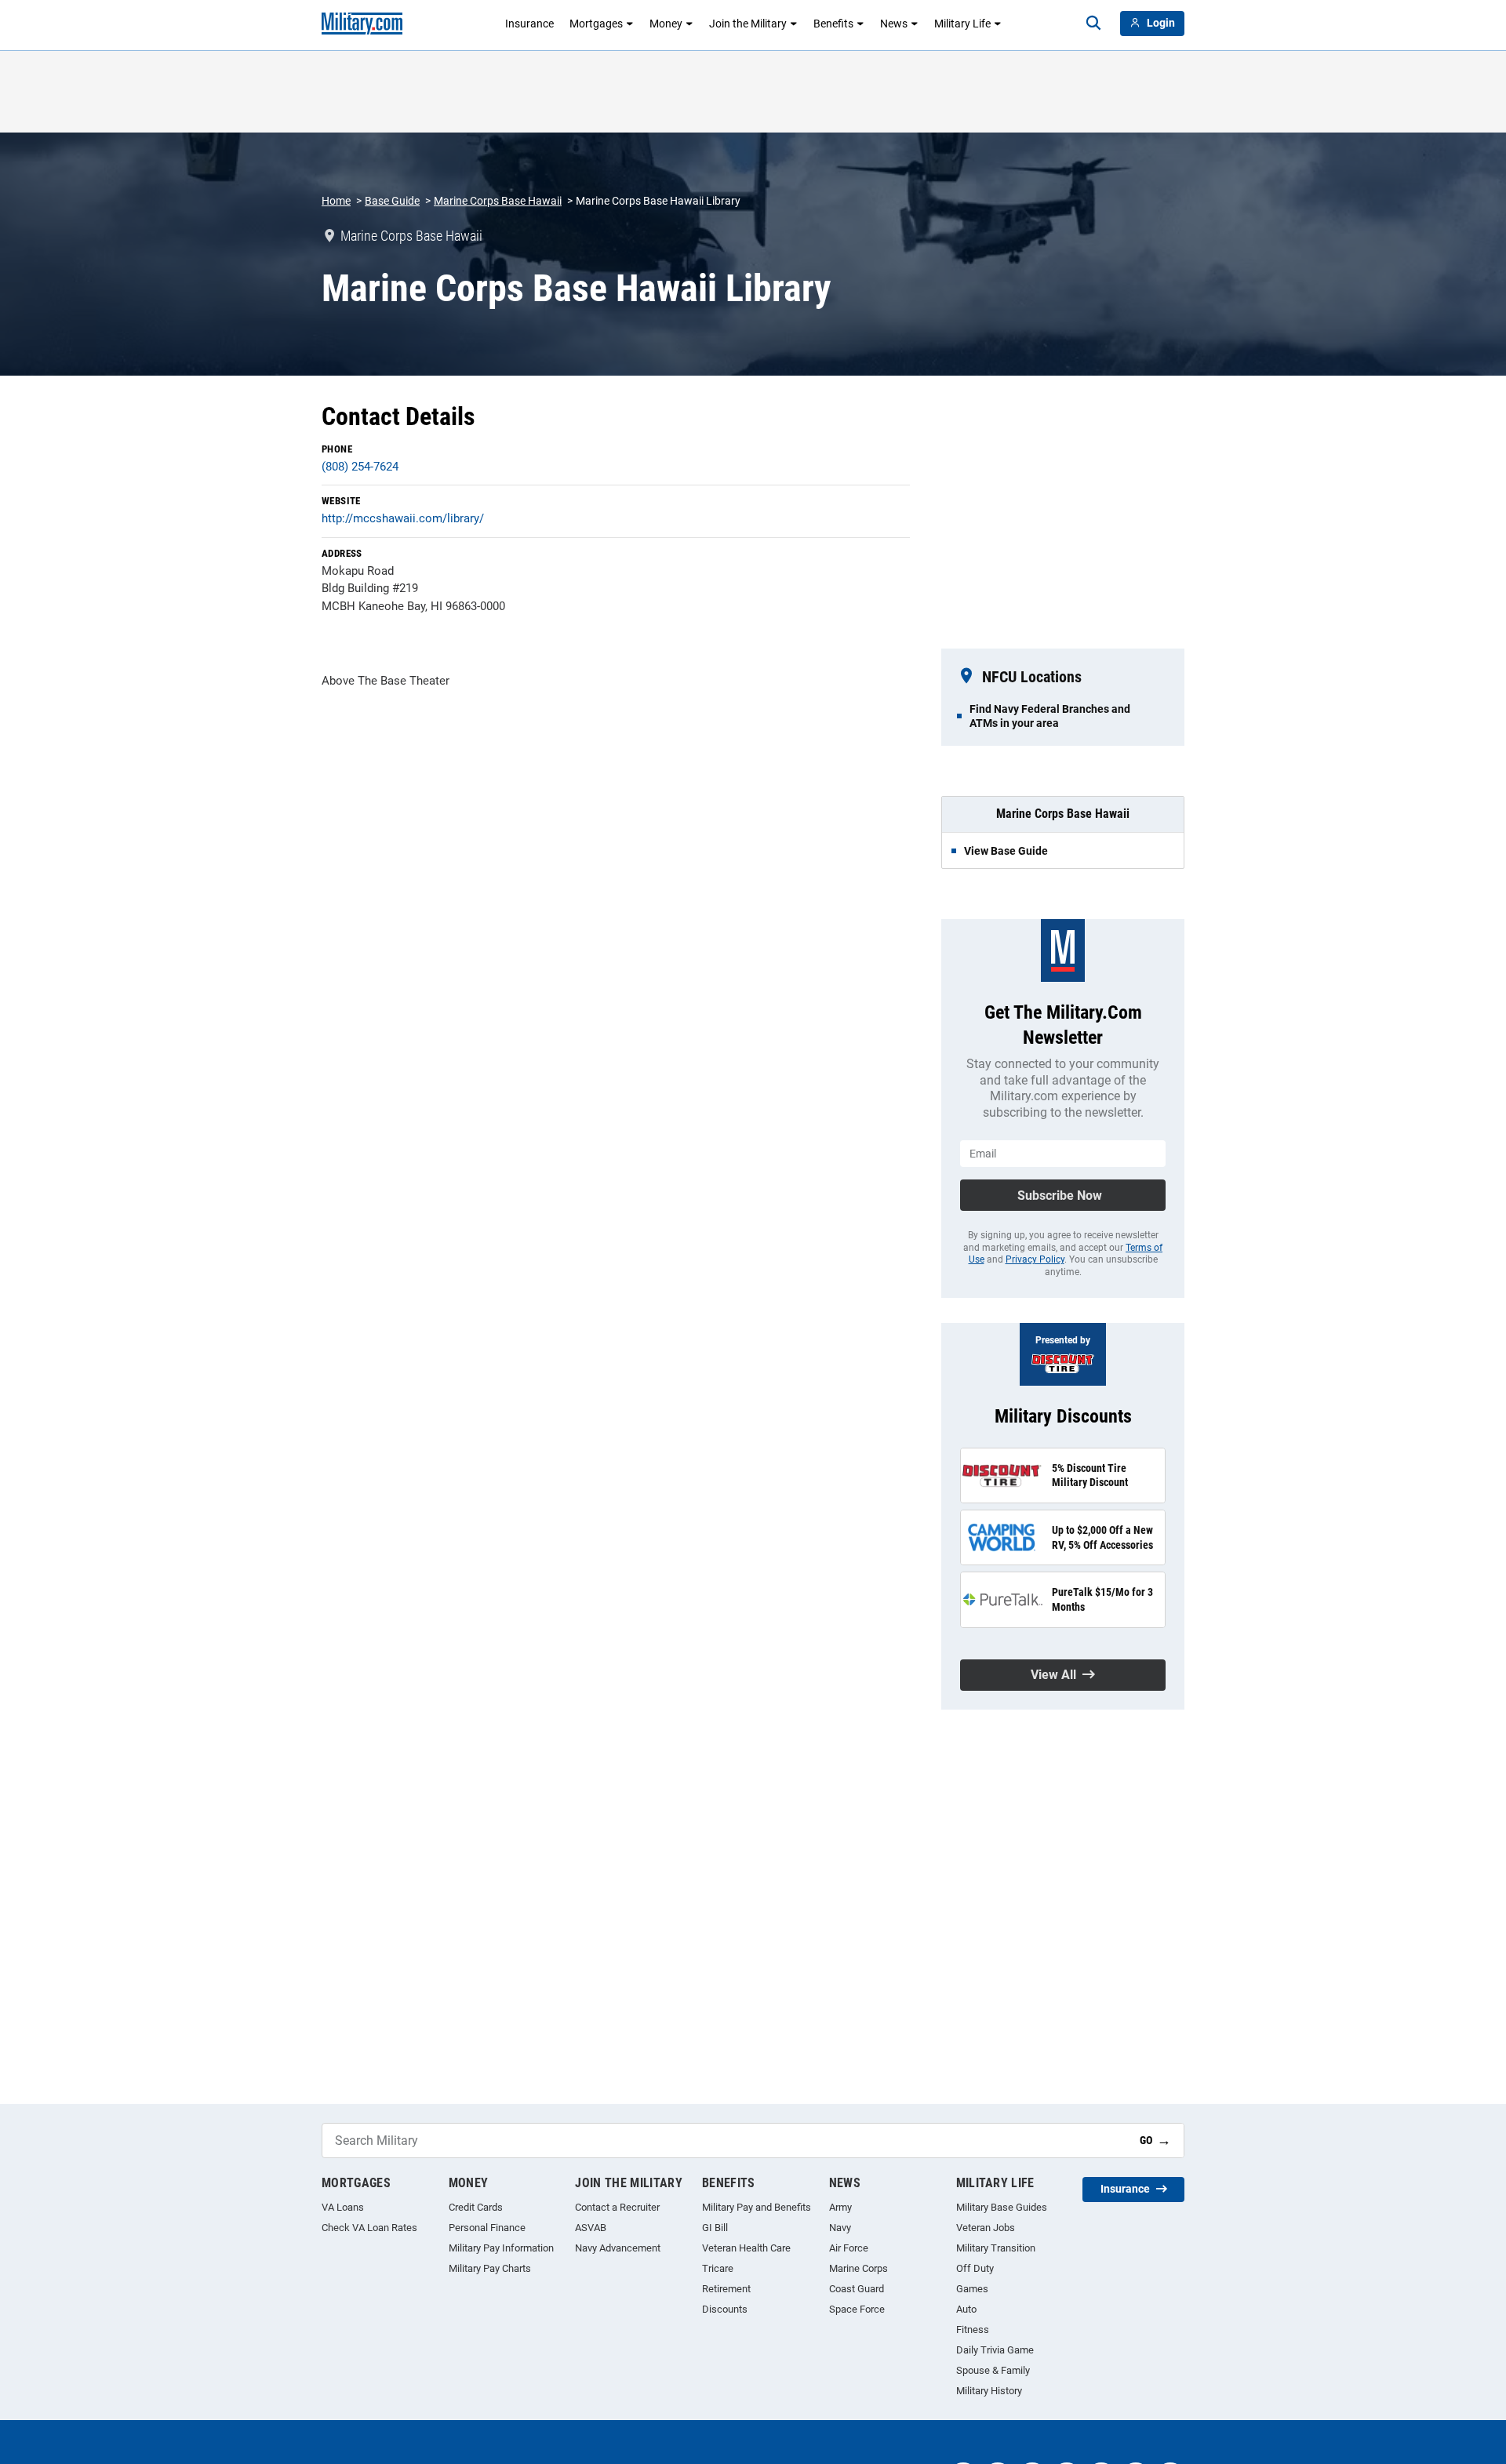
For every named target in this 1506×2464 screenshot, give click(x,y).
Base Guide (392, 201)
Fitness (973, 2330)
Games (972, 2289)
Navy (840, 2228)
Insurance (529, 24)
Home (336, 201)
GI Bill (715, 2228)
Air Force (849, 2248)
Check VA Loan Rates (369, 2228)
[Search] (1093, 24)
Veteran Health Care (746, 2248)
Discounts (725, 2309)
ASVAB (591, 2228)
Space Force (857, 2309)
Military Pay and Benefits (757, 2207)
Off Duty (975, 2268)
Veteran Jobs (986, 2228)
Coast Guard (857, 2289)
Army (840, 2207)
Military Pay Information (501, 2248)
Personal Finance (487, 2228)
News (894, 24)
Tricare (718, 2268)
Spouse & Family (993, 2370)
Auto (966, 2309)
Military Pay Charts (490, 2268)
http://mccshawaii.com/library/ (403, 518)
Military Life (962, 24)
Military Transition (996, 2248)
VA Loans (343, 2207)
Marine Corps (858, 2268)
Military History (989, 2391)
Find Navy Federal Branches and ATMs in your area (1050, 716)
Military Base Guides (1002, 2207)
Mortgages (596, 24)
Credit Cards (476, 2207)
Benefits (833, 24)
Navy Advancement (618, 2248)
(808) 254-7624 (360, 467)
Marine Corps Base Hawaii (498, 201)
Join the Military (748, 24)
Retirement (726, 2289)
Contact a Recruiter (617, 2207)
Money (666, 24)
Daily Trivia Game (995, 2350)
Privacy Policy (1035, 1259)
